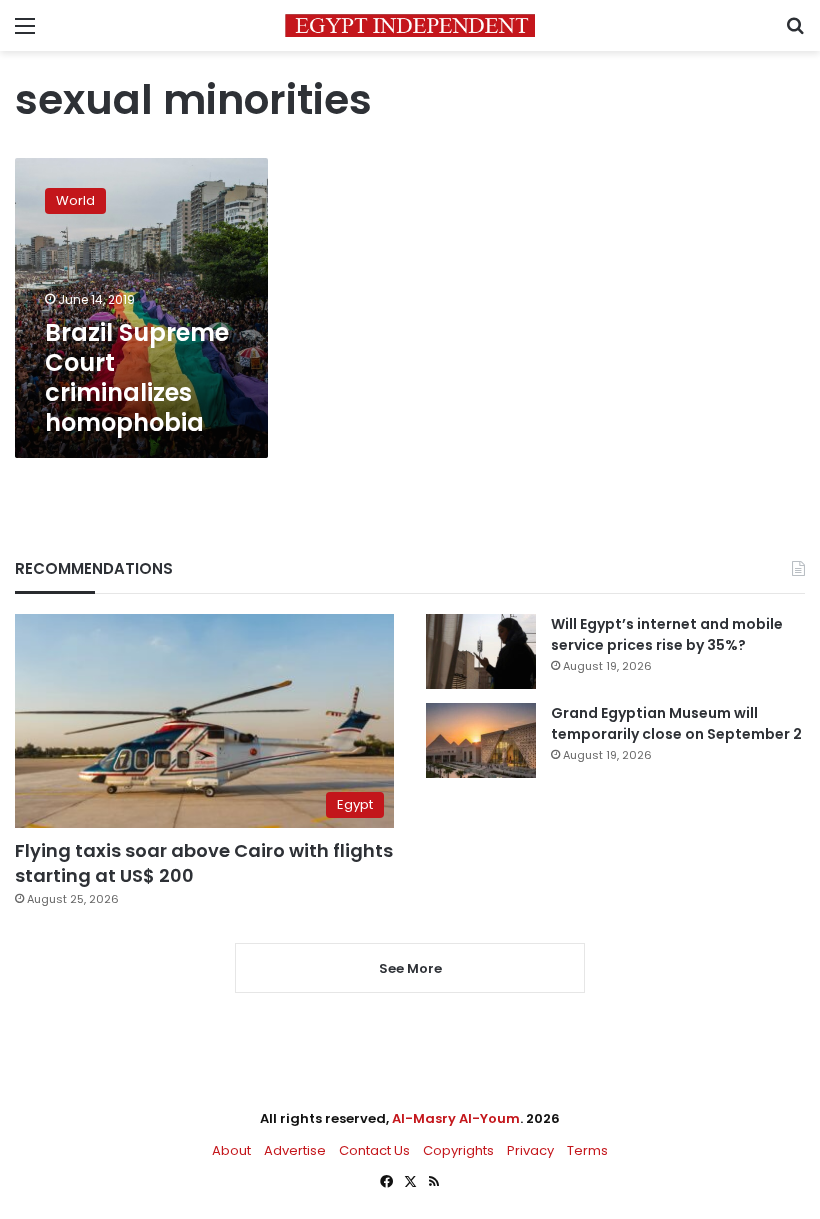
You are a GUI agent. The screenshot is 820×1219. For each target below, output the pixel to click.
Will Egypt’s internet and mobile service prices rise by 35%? (667, 634)
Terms (587, 1150)
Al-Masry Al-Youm (456, 1118)
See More (410, 968)
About (231, 1150)
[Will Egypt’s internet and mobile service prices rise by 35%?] (481, 651)
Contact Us (374, 1150)
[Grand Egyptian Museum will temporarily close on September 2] (481, 740)
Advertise (295, 1150)
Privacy (530, 1150)
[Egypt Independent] (410, 25)
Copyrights (458, 1150)
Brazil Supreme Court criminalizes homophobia (137, 377)
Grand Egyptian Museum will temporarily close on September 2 (676, 723)
